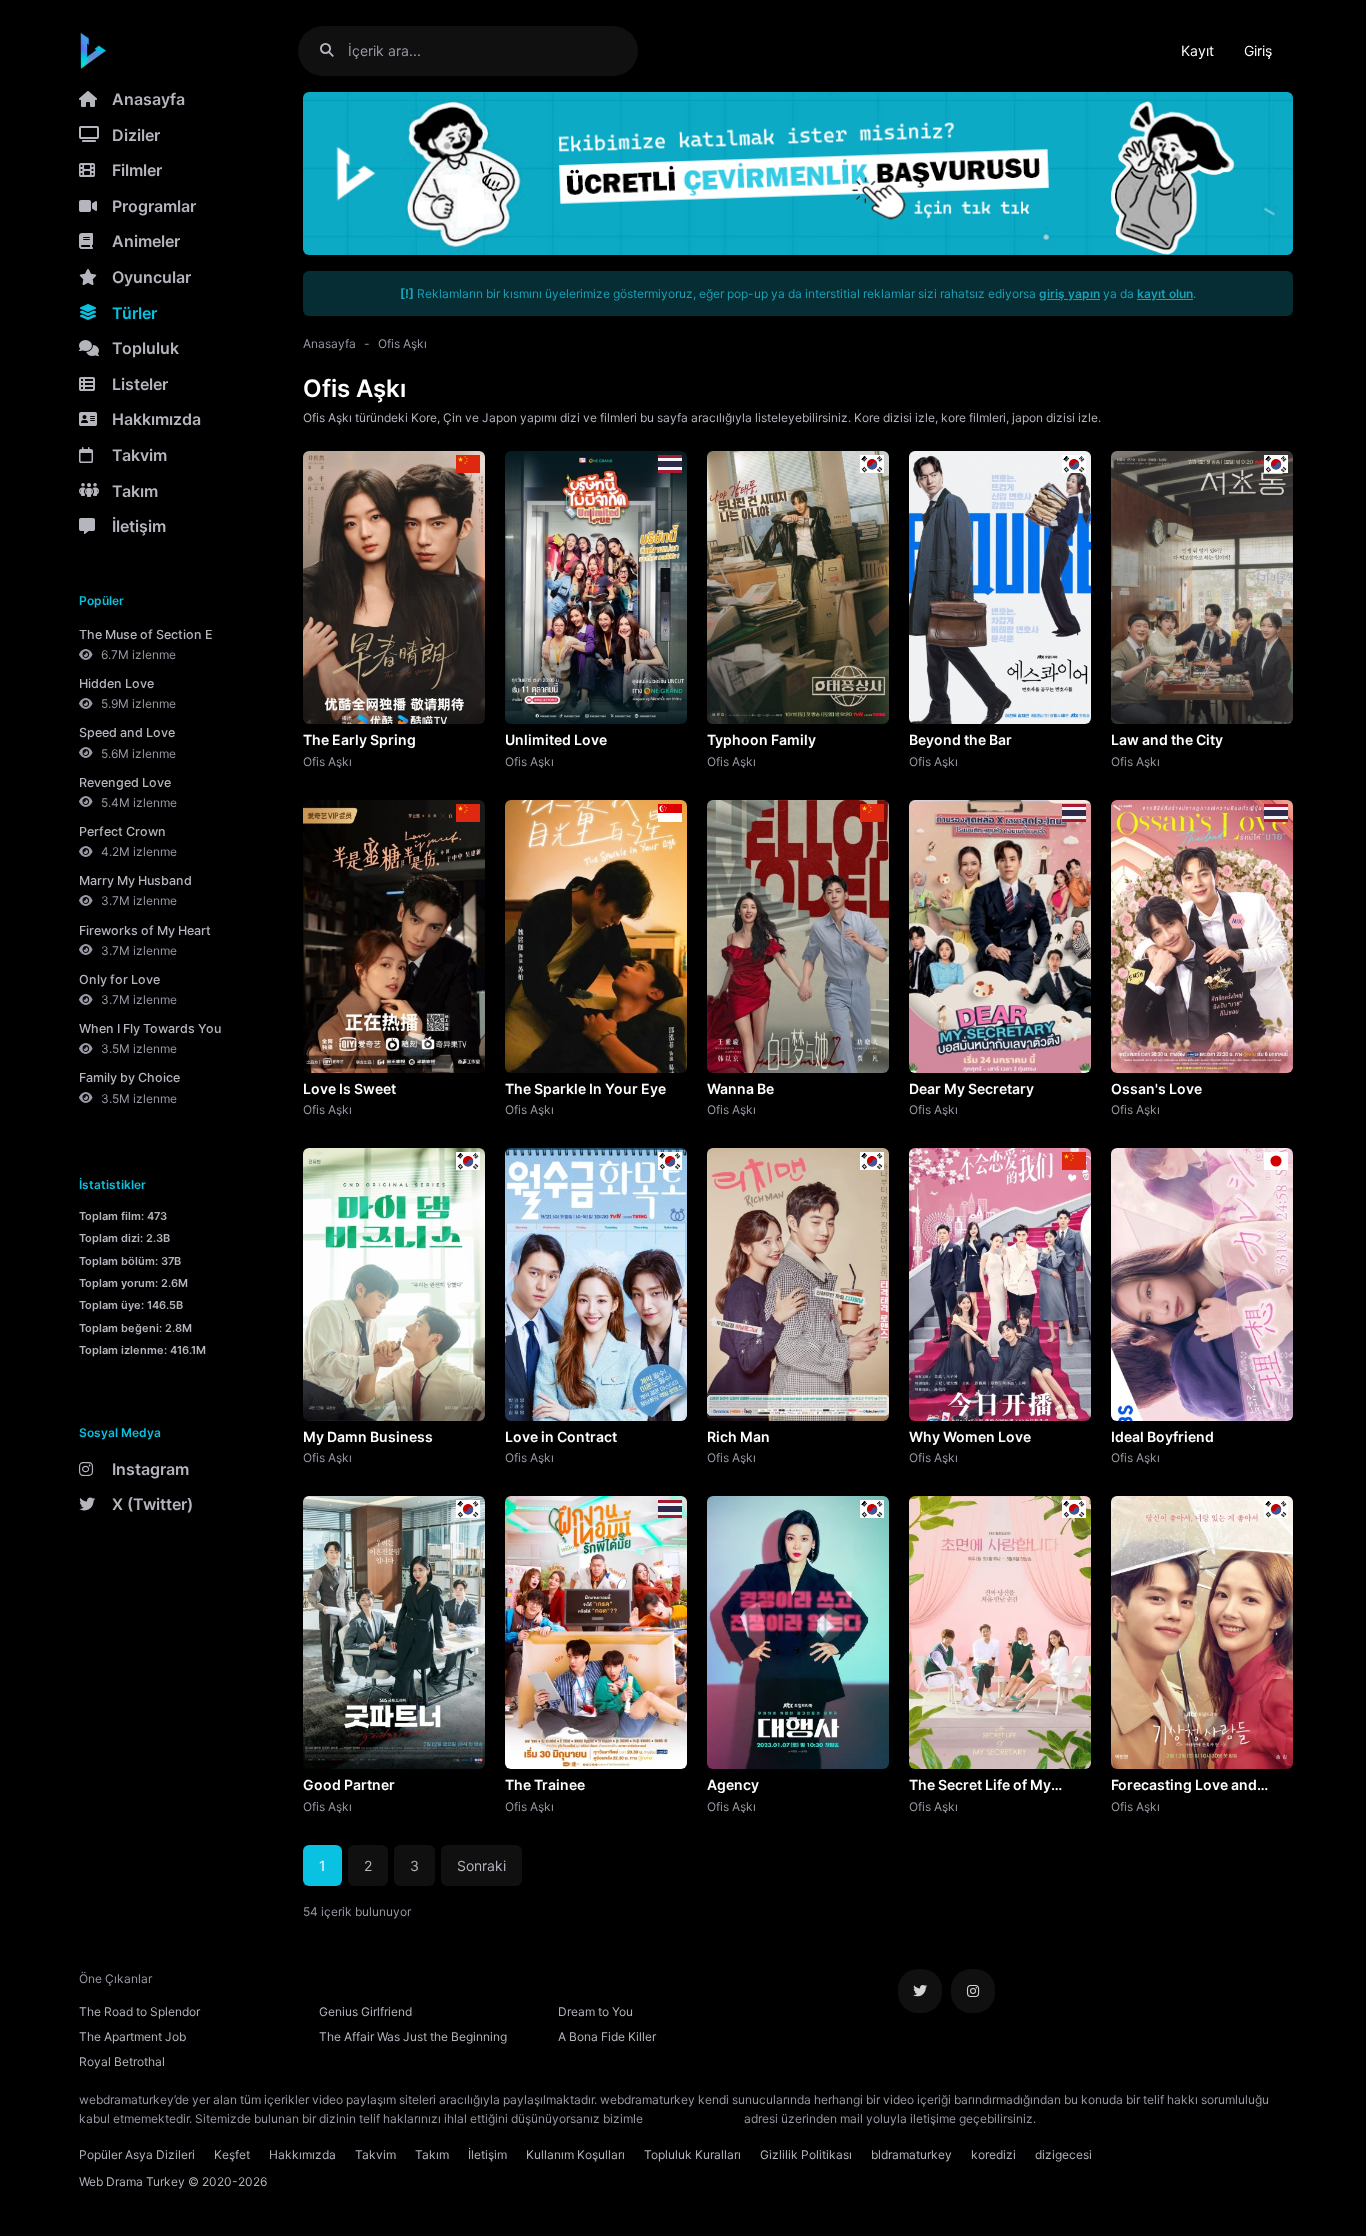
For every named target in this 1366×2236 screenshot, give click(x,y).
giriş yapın (1069, 293)
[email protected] (693, 2118)
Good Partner (349, 1784)
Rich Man (738, 1436)
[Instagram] (973, 1991)
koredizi (993, 2154)
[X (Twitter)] (920, 1991)
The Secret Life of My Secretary (980, 1786)
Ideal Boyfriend (1162, 1436)
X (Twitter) (152, 1504)
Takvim (139, 455)
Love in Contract (561, 1436)
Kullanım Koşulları (575, 2154)
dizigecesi (1063, 2154)
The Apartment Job (132, 2036)
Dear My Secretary (971, 1088)
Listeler (140, 384)
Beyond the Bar (960, 739)
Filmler (137, 170)
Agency (733, 1784)
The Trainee (545, 1784)
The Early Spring (359, 739)
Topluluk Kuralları (692, 2154)
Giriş (1258, 50)
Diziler (136, 135)
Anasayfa (148, 99)
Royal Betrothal (122, 2061)
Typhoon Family (761, 739)
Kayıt (1197, 50)
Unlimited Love (556, 739)
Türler (134, 313)
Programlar (154, 206)
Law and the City (1167, 739)
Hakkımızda (156, 419)
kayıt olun (1165, 293)
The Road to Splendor (139, 2011)
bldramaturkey (911, 2154)
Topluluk (145, 348)
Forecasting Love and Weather (1184, 1786)
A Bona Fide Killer (607, 2036)
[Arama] (334, 50)
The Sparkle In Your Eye (585, 1088)
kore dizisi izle (1079, 2118)
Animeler (146, 241)
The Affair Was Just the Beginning (413, 2036)
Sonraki (481, 1865)
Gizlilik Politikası (806, 2154)
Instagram (150, 1469)
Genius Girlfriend (365, 2011)
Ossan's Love (1156, 1088)
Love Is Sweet (349, 1088)
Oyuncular (151, 277)
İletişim (139, 526)
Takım (135, 491)
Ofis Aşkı (402, 343)
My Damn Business (368, 1436)
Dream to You (595, 2011)
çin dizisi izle (1158, 2118)
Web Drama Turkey (132, 2181)
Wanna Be (740, 1088)
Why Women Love (970, 1436)
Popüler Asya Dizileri (137, 2154)
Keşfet (232, 2154)
